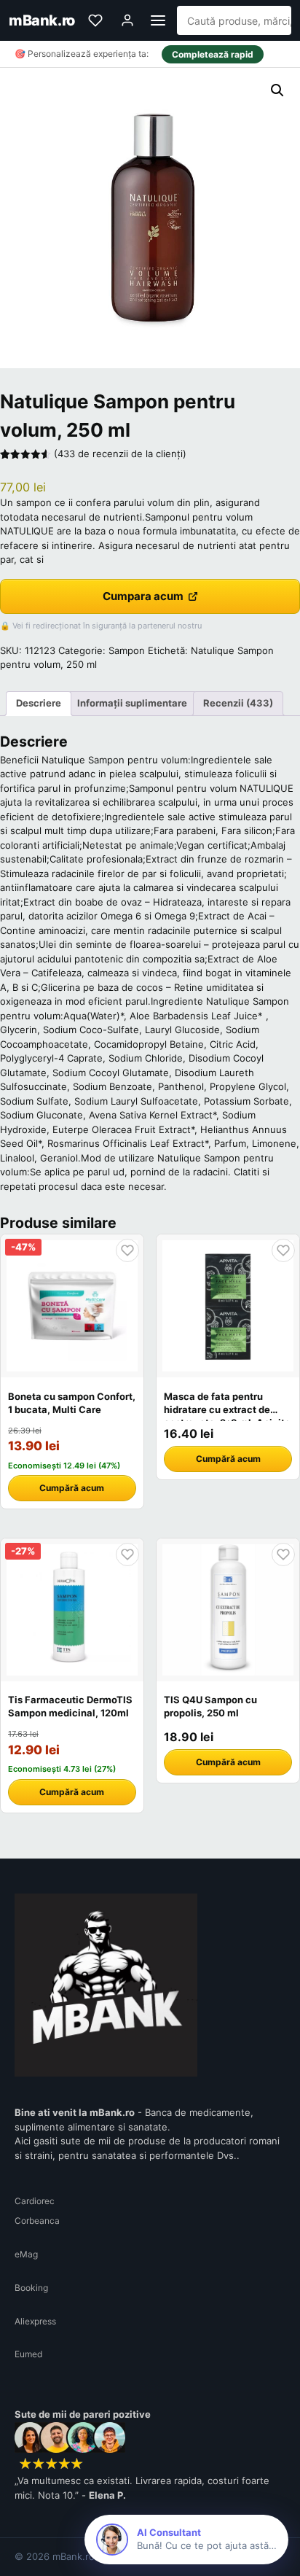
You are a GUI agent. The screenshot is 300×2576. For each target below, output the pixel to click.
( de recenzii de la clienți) (120, 454)
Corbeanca (37, 2221)
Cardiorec (35, 2201)
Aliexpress (35, 2321)
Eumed (28, 2354)
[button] (277, 90)
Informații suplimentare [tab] (132, 703)
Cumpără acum (72, 1488)
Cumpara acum (143, 596)
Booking (31, 2288)
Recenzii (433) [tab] (238, 703)
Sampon (127, 650)
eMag (26, 2254)
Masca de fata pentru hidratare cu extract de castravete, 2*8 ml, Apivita (227, 1409)
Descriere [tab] (39, 703)
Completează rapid (213, 54)
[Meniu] (158, 20)
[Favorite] (95, 20)
